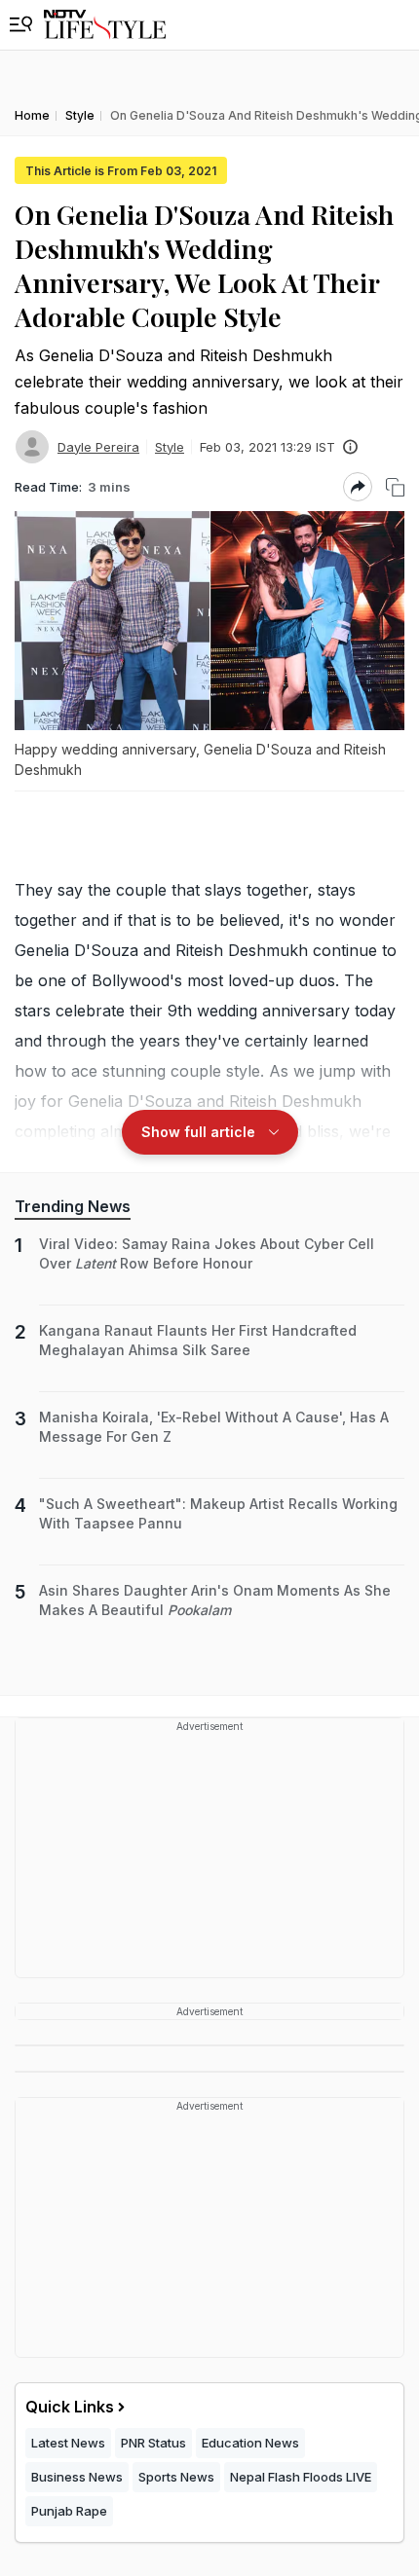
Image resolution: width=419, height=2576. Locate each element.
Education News (250, 2443)
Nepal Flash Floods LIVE (301, 2477)
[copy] (395, 487)
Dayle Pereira (98, 447)
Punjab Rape (69, 2511)
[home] (105, 25)
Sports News (176, 2477)
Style (170, 447)
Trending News (73, 1206)
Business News (77, 2477)
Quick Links (70, 2407)
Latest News (68, 2443)
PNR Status (153, 2443)
